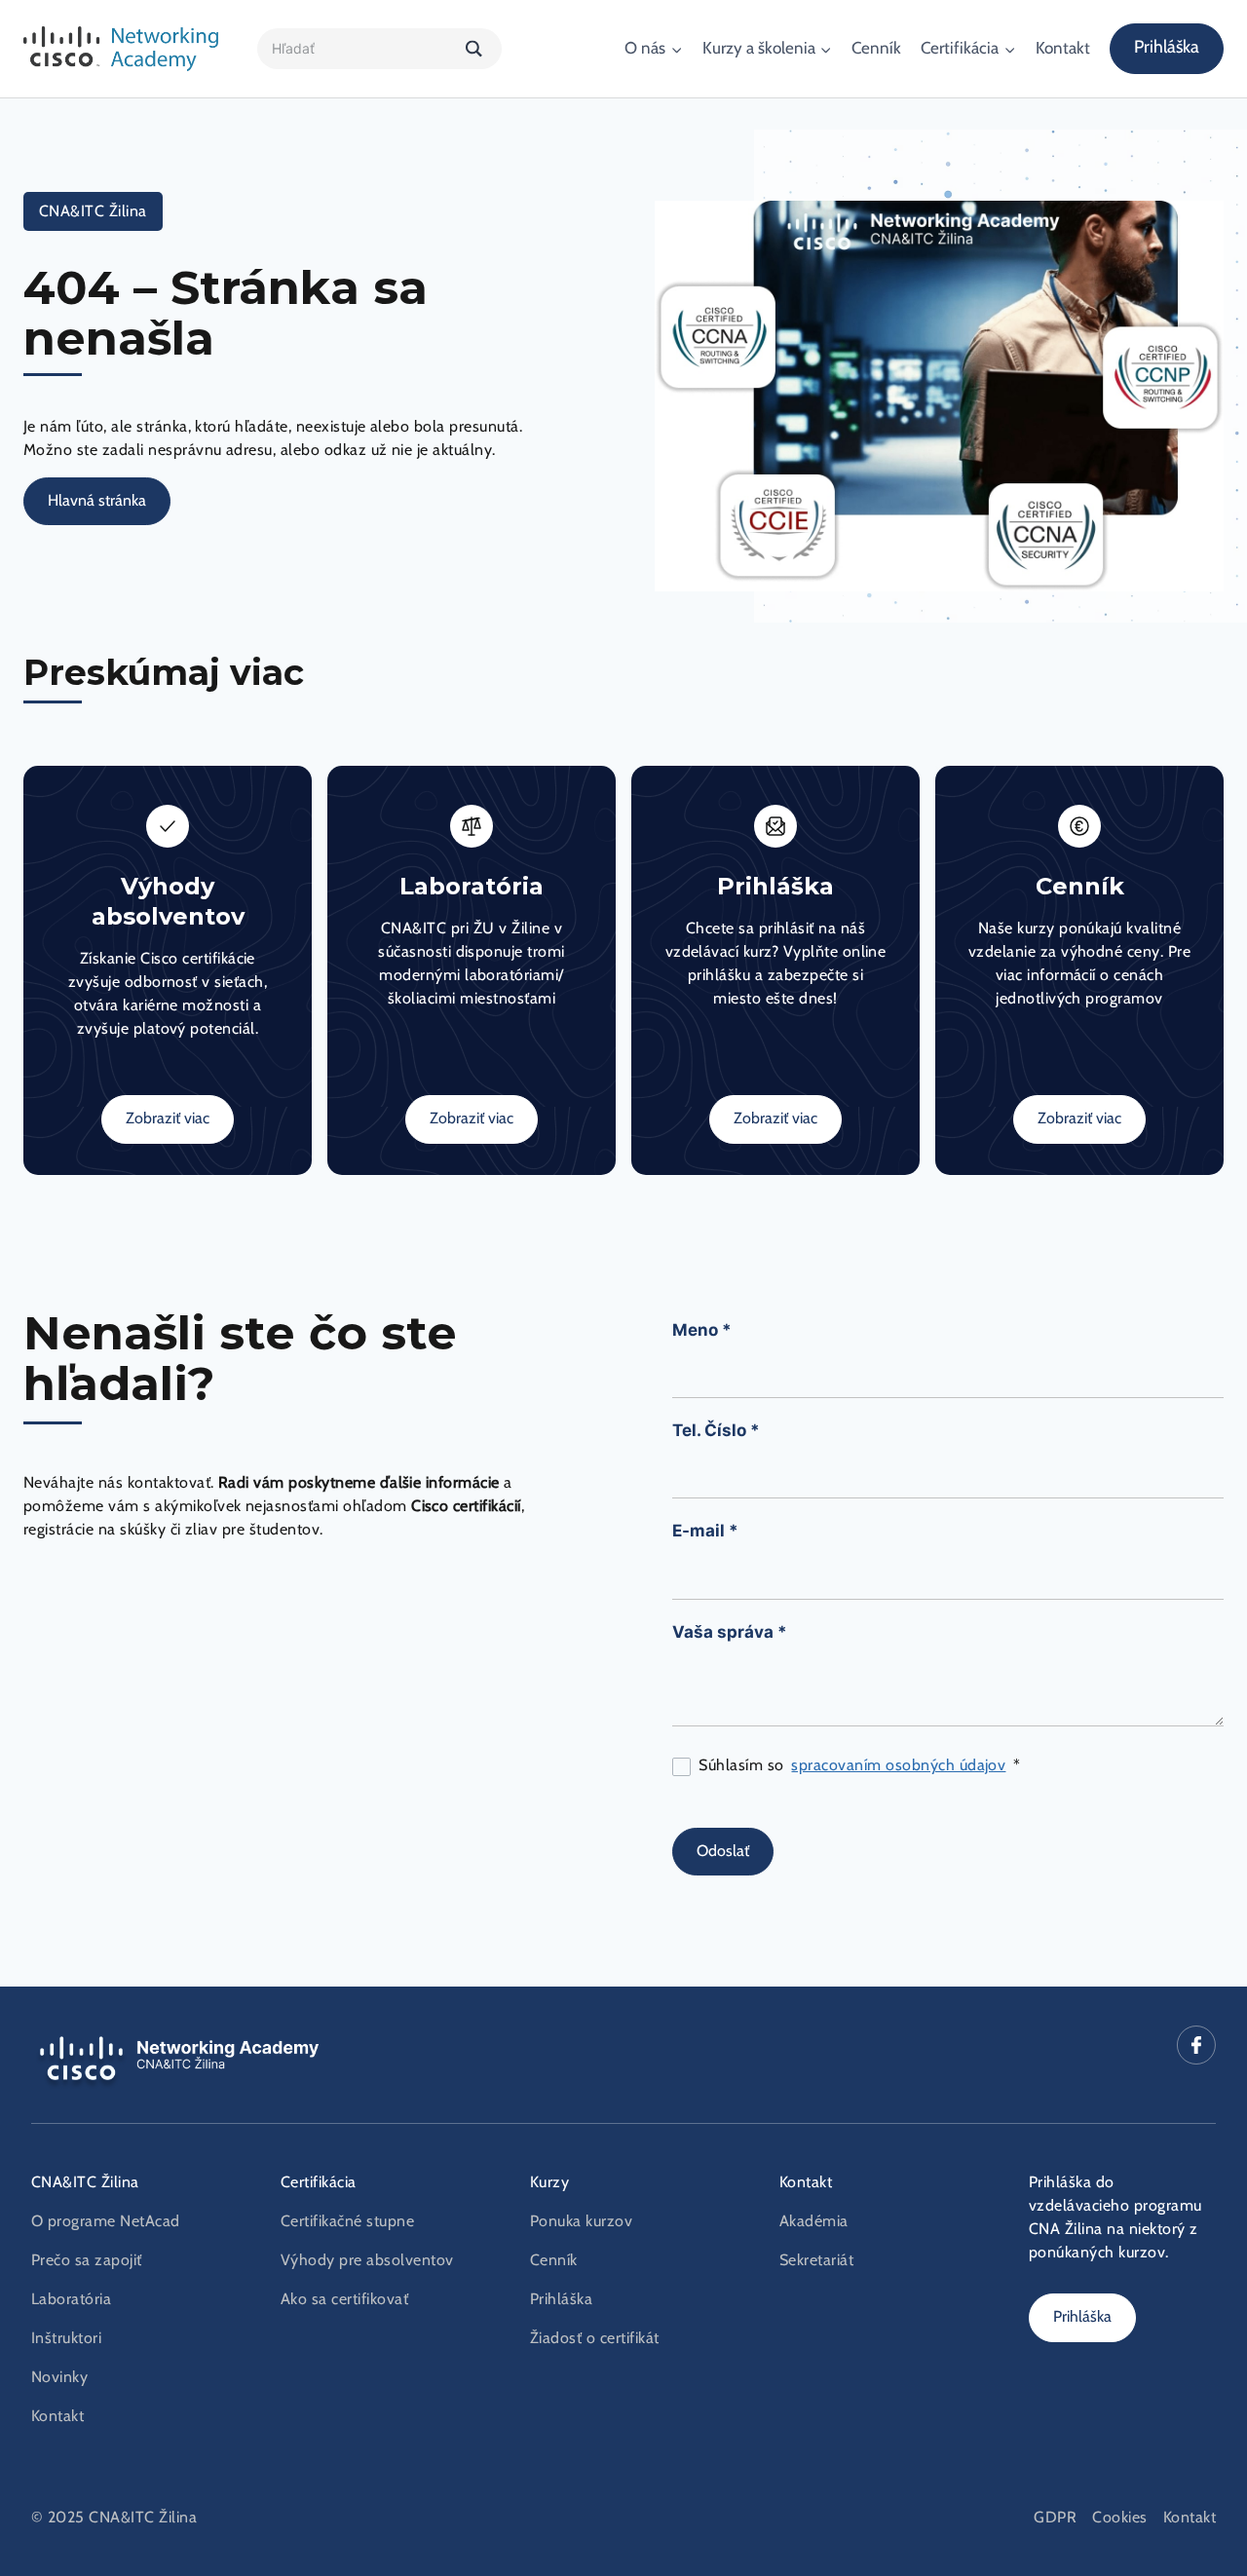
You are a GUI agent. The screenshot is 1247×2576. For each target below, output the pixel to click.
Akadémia (814, 2221)
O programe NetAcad (106, 2221)
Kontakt (1063, 48)
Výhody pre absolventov (367, 2260)
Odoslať (723, 1851)
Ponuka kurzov (581, 2221)
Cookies (1119, 2518)
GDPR (1055, 2518)
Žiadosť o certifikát (595, 2338)
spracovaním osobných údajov (898, 1765)
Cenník (876, 48)
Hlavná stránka (97, 501)
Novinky (59, 2377)
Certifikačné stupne (347, 2221)
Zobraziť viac (168, 1118)
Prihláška (1167, 48)
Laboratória (71, 2299)
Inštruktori (66, 2338)
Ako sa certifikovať (344, 2299)
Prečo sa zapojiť (87, 2260)
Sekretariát (816, 2260)
